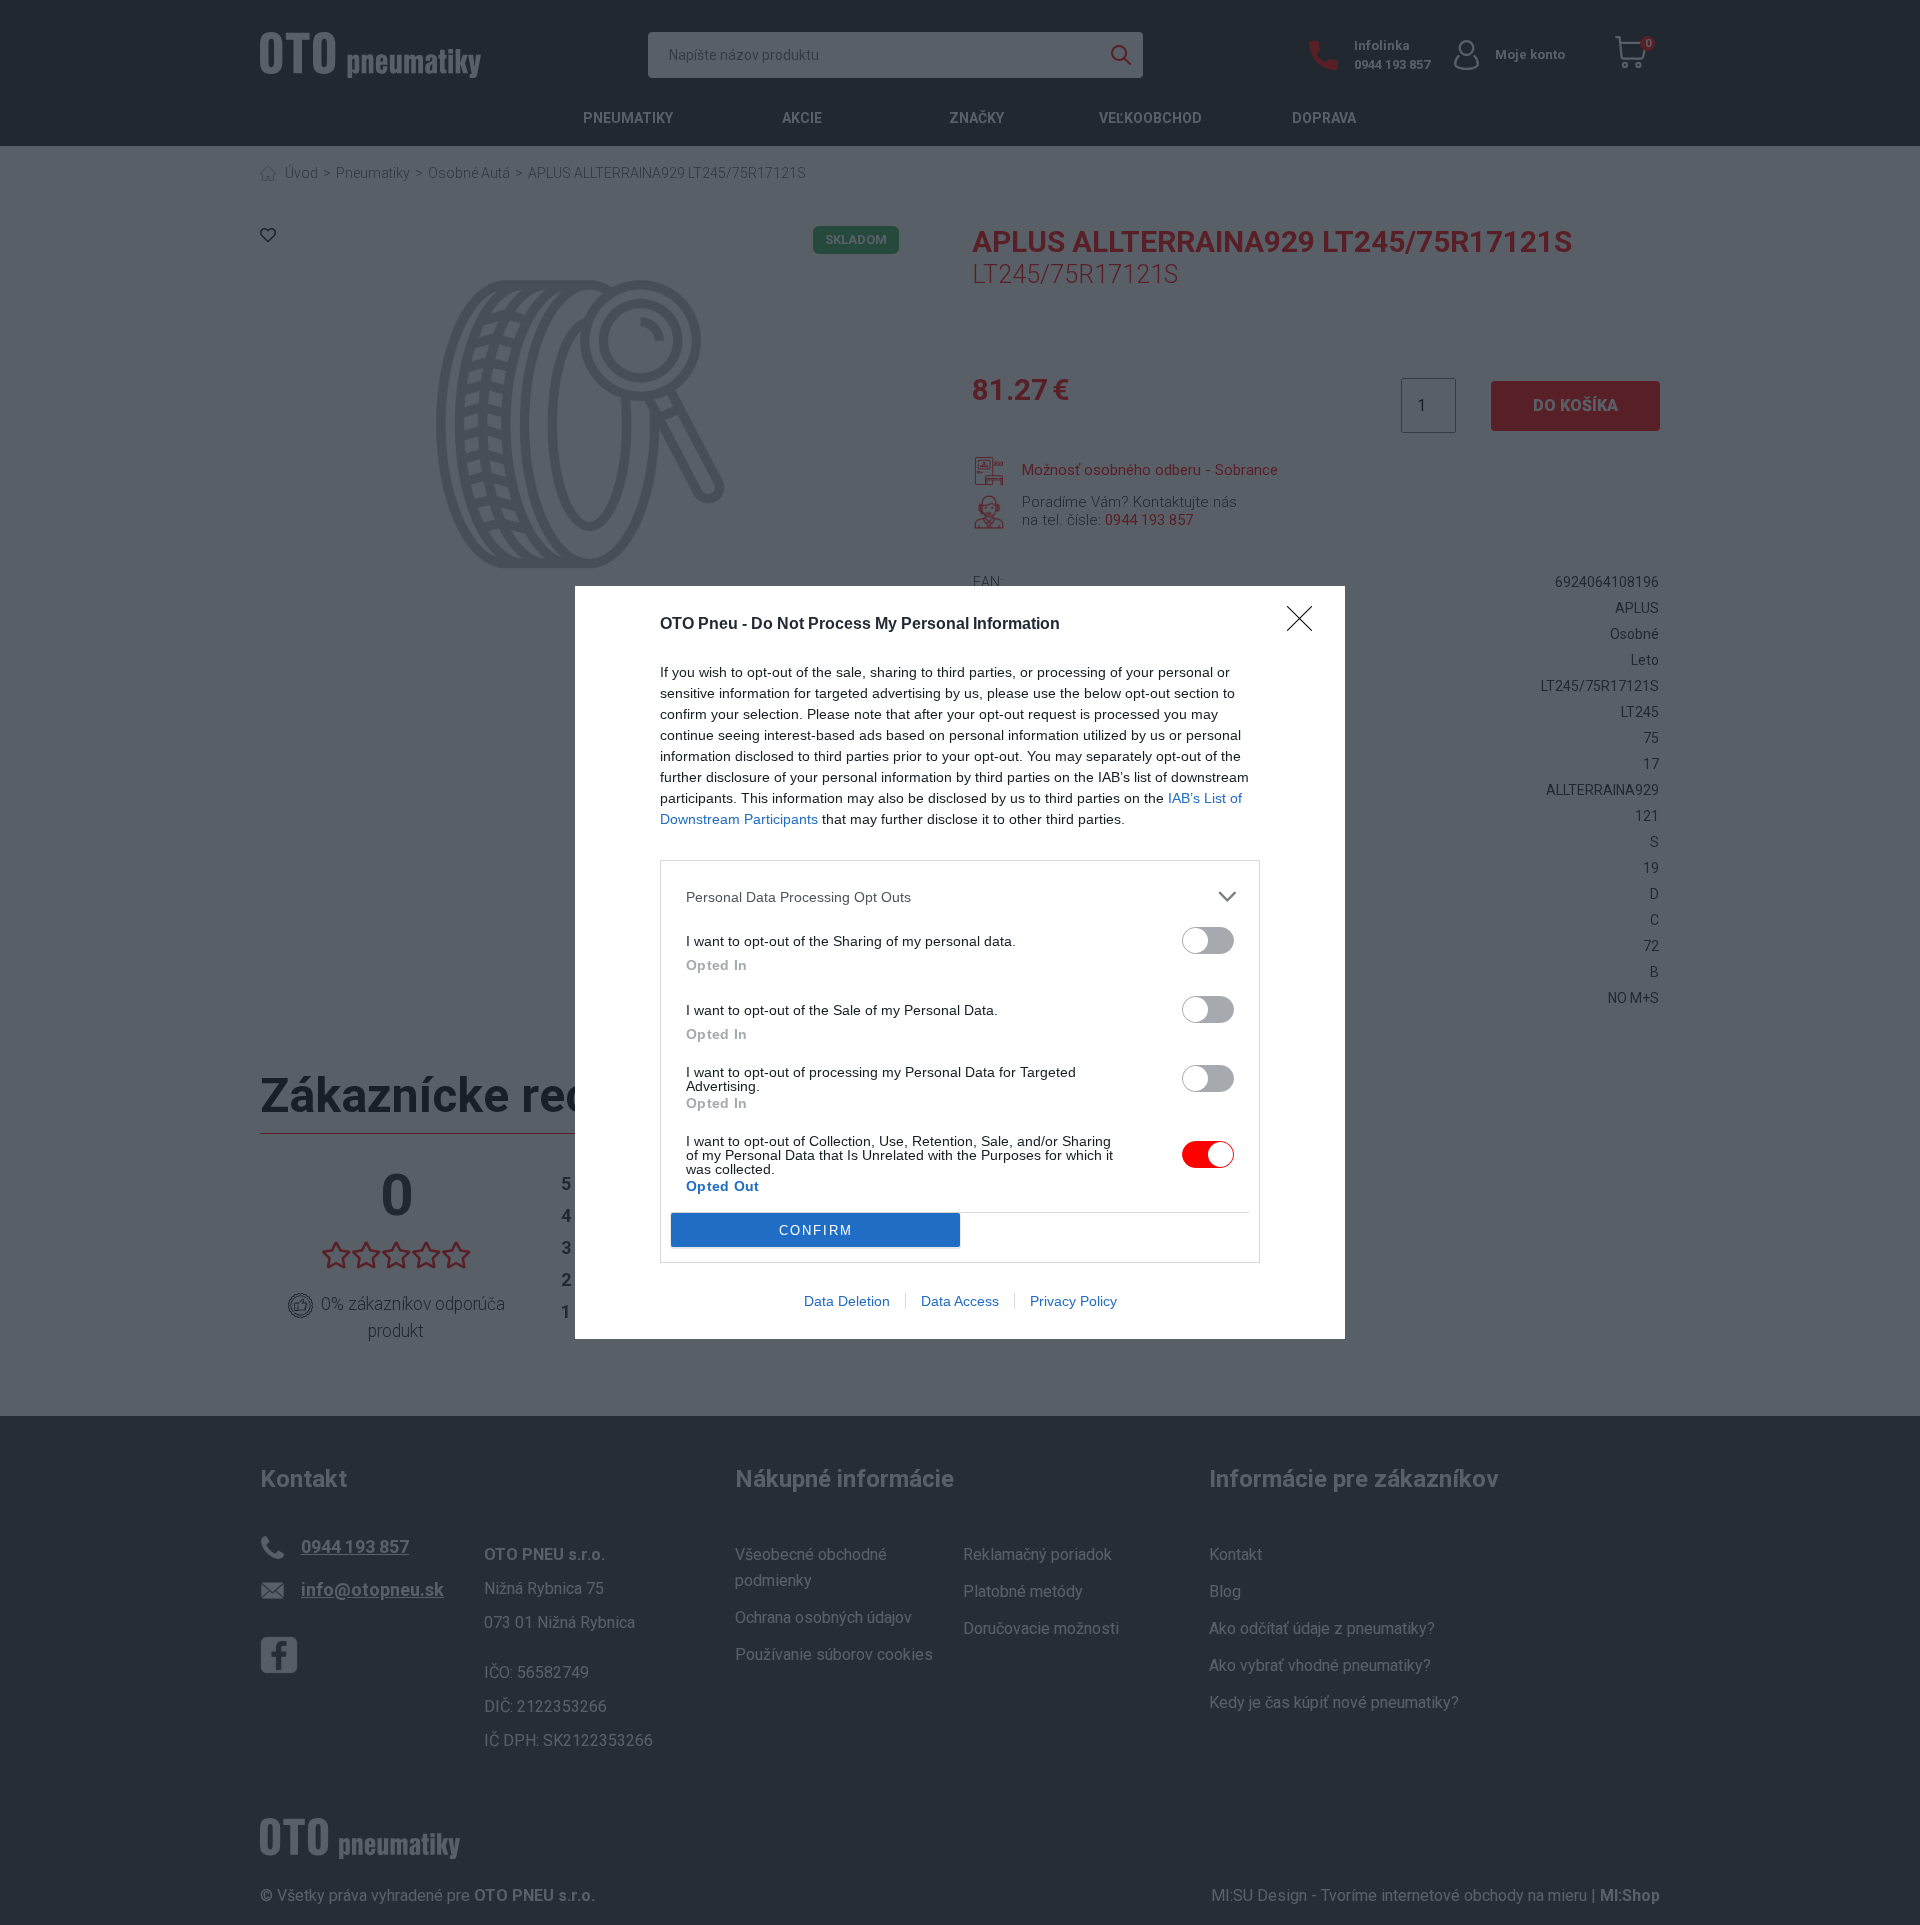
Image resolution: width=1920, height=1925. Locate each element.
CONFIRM (816, 1230)
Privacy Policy (1073, 1301)
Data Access (960, 1301)
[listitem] (960, 896)
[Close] (1306, 625)
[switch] (1208, 940)
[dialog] (960, 962)
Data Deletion (847, 1301)
